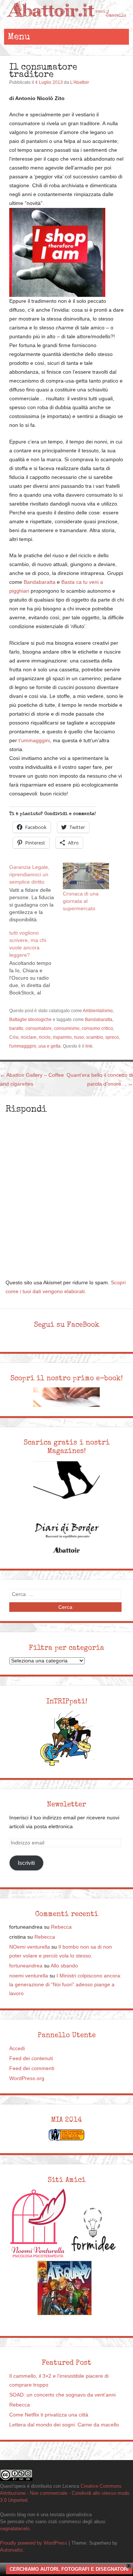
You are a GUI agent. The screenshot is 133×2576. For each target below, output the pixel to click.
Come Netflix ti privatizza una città (49, 2415)
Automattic (12, 2550)
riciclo (45, 1037)
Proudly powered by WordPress (34, 2543)
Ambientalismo (98, 1011)
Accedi (17, 2049)
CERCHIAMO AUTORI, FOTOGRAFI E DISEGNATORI (69, 2569)
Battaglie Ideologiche (30, 1020)
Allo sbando (64, 1966)
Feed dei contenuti (31, 2058)
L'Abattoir (80, 82)
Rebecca (61, 1927)
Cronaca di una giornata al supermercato (81, 901)
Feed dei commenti (32, 2068)
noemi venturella (29, 1976)
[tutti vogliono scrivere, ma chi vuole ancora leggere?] (36, 962)
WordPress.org (27, 2078)
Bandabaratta (40, 582)
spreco (112, 1037)
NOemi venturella (30, 1947)
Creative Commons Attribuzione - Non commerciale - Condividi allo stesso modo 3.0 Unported (65, 2493)
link (89, 1046)
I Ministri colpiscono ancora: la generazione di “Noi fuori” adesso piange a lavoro (65, 1985)
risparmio (62, 1037)
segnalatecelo (15, 2529)
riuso (79, 1037)
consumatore (39, 1028)
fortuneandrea (26, 1966)
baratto (16, 1028)
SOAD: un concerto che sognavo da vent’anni (62, 2395)
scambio (95, 1037)
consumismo (67, 1028)
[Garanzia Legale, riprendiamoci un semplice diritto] (36, 893)
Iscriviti (26, 1863)
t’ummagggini (34, 741)
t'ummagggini (23, 1046)
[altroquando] (65, 2288)
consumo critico (97, 1028)
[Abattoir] (66, 22)
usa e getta (50, 1046)
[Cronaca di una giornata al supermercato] (86, 876)
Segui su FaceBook (67, 1325)
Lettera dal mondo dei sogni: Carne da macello (64, 2425)
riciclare (29, 1037)
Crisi (14, 1037)
